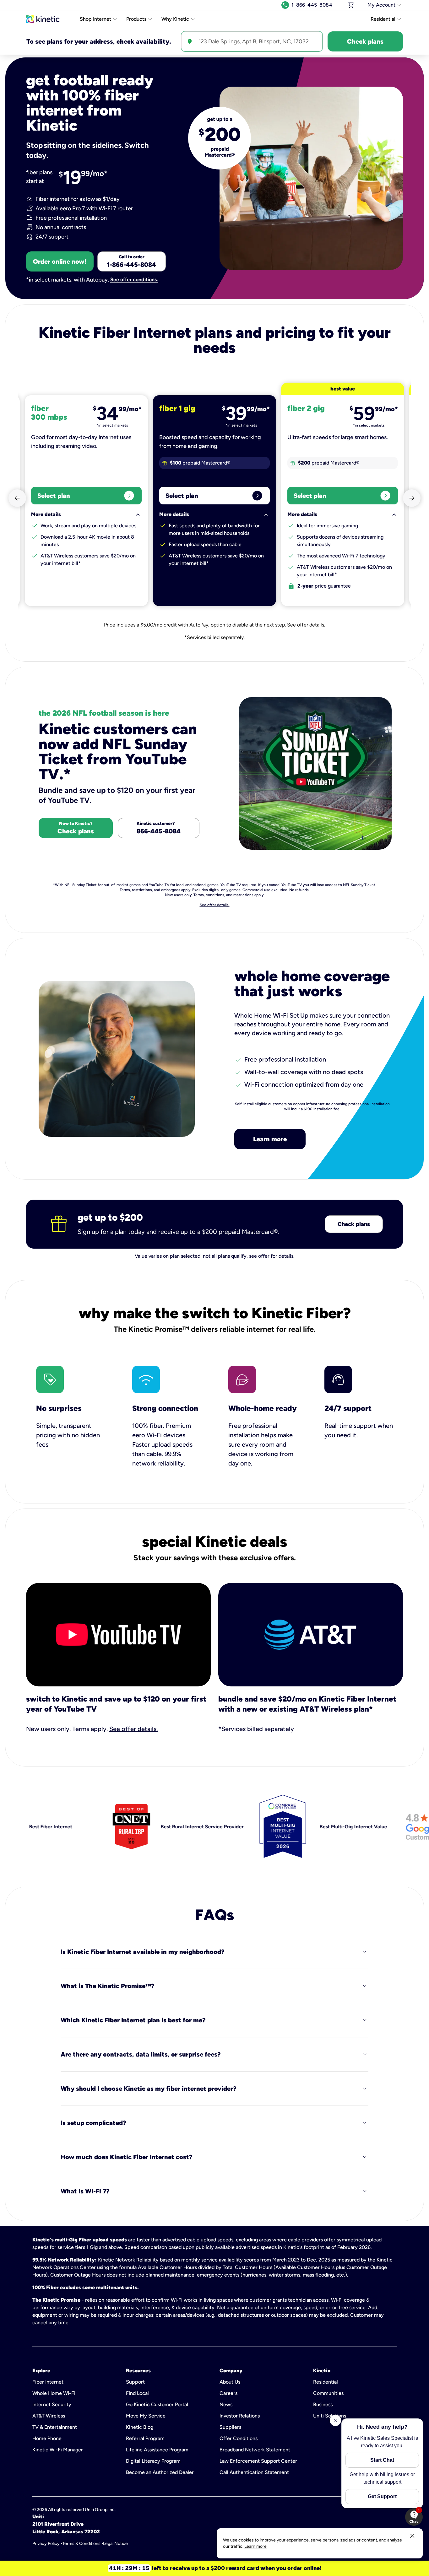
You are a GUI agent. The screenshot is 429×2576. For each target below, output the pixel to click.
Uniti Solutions (330, 2416)
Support (135, 2382)
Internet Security (52, 2404)
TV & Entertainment (55, 2427)
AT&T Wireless (49, 2416)
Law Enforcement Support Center (258, 2461)
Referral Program (145, 2438)
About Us (230, 2382)
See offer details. (306, 625)
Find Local (137, 2393)
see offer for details (271, 1256)
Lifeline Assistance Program (157, 2450)
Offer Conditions (239, 2438)
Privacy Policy (46, 2544)
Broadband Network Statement (255, 2450)
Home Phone (47, 2438)
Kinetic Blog (140, 2427)
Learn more (270, 1139)
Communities (328, 2393)
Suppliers (230, 2427)
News (226, 2404)
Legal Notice (115, 2544)
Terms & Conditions (81, 2544)
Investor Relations (240, 2416)
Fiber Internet (48, 2382)
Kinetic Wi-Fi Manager (58, 2450)
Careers (228, 2393)
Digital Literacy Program (153, 2461)
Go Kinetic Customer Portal (157, 2404)
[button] (414, 2517)
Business (323, 2404)
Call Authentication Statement (254, 2472)
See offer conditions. (134, 280)
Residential (326, 2382)
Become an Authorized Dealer (160, 2472)
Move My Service (146, 2416)
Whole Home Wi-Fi (54, 2393)
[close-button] (412, 2536)
